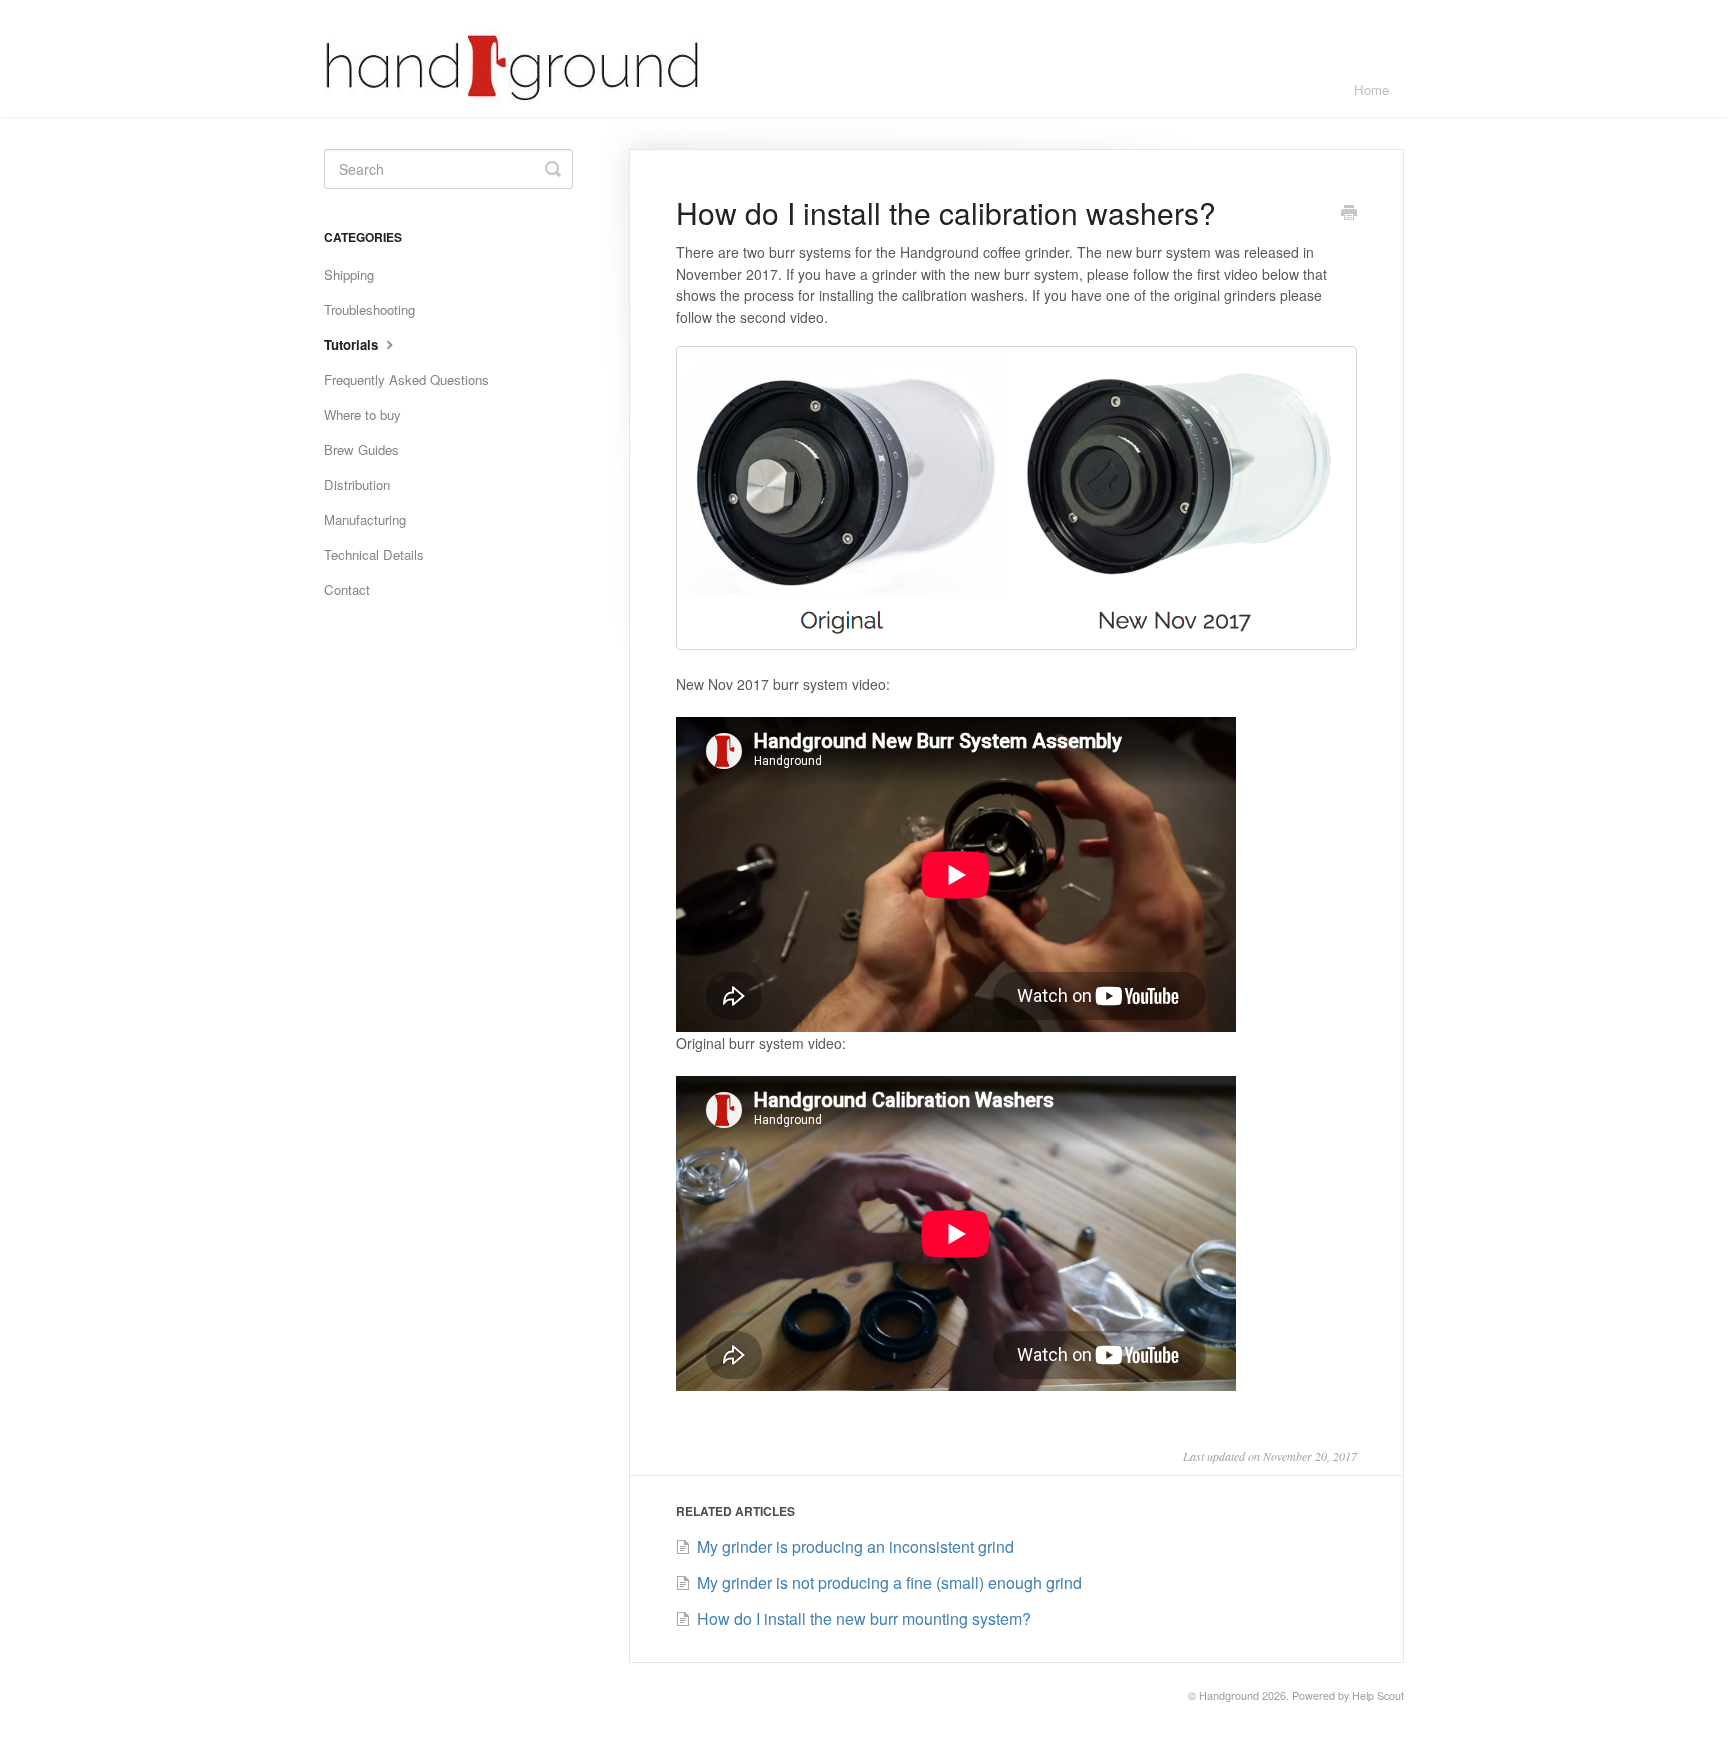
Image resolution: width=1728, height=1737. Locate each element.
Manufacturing (365, 519)
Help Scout (1378, 1695)
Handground (1229, 1695)
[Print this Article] (1349, 214)
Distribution (357, 484)
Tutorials (353, 344)
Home (1371, 89)
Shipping (349, 274)
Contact (347, 589)
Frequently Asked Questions (406, 379)
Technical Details (374, 554)
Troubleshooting (369, 309)
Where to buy (362, 414)
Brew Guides (361, 449)
